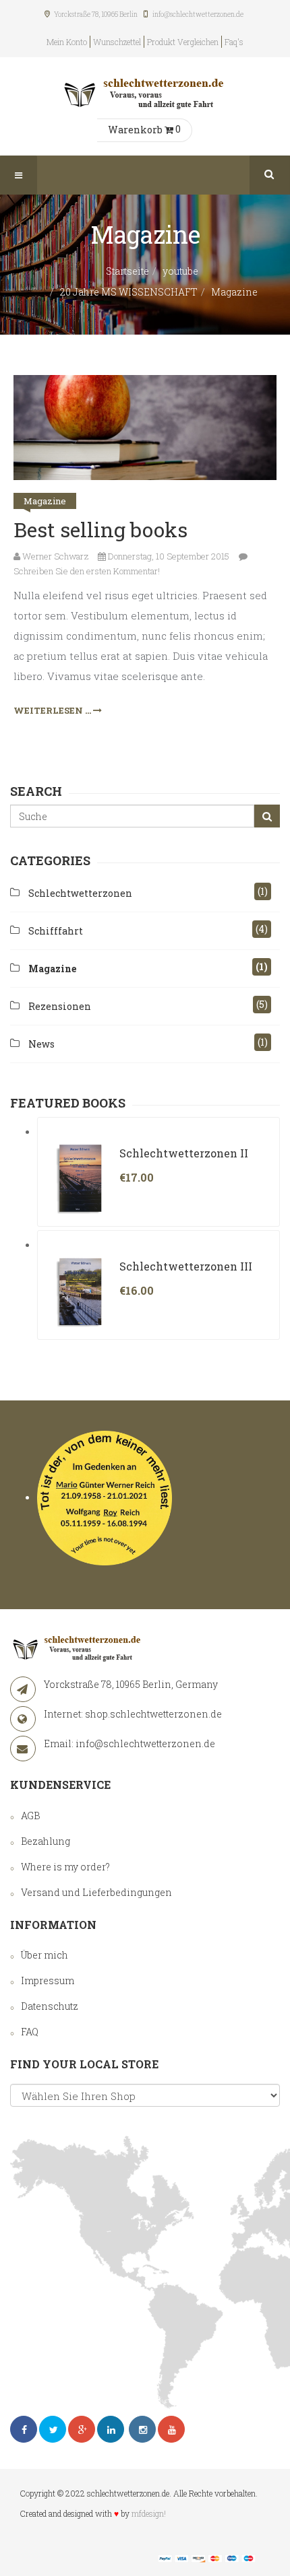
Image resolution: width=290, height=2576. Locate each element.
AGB (30, 1816)
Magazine (45, 501)
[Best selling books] (145, 428)
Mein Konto (67, 42)
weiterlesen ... (53, 710)
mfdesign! (149, 2513)
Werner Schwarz (54, 556)
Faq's (234, 42)
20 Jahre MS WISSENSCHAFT (129, 292)
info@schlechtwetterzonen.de (145, 1743)
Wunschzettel (117, 42)
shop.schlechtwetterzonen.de (153, 1714)
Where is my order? (65, 1867)
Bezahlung (46, 1841)
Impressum (48, 1980)
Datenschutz (50, 2006)
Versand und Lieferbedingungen (96, 1892)
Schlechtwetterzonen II (184, 1153)
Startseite (127, 271)
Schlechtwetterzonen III (186, 1266)
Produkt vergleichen (183, 42)
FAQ (30, 2032)
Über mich (45, 1955)
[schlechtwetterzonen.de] (145, 91)
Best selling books (100, 530)
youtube (180, 271)
